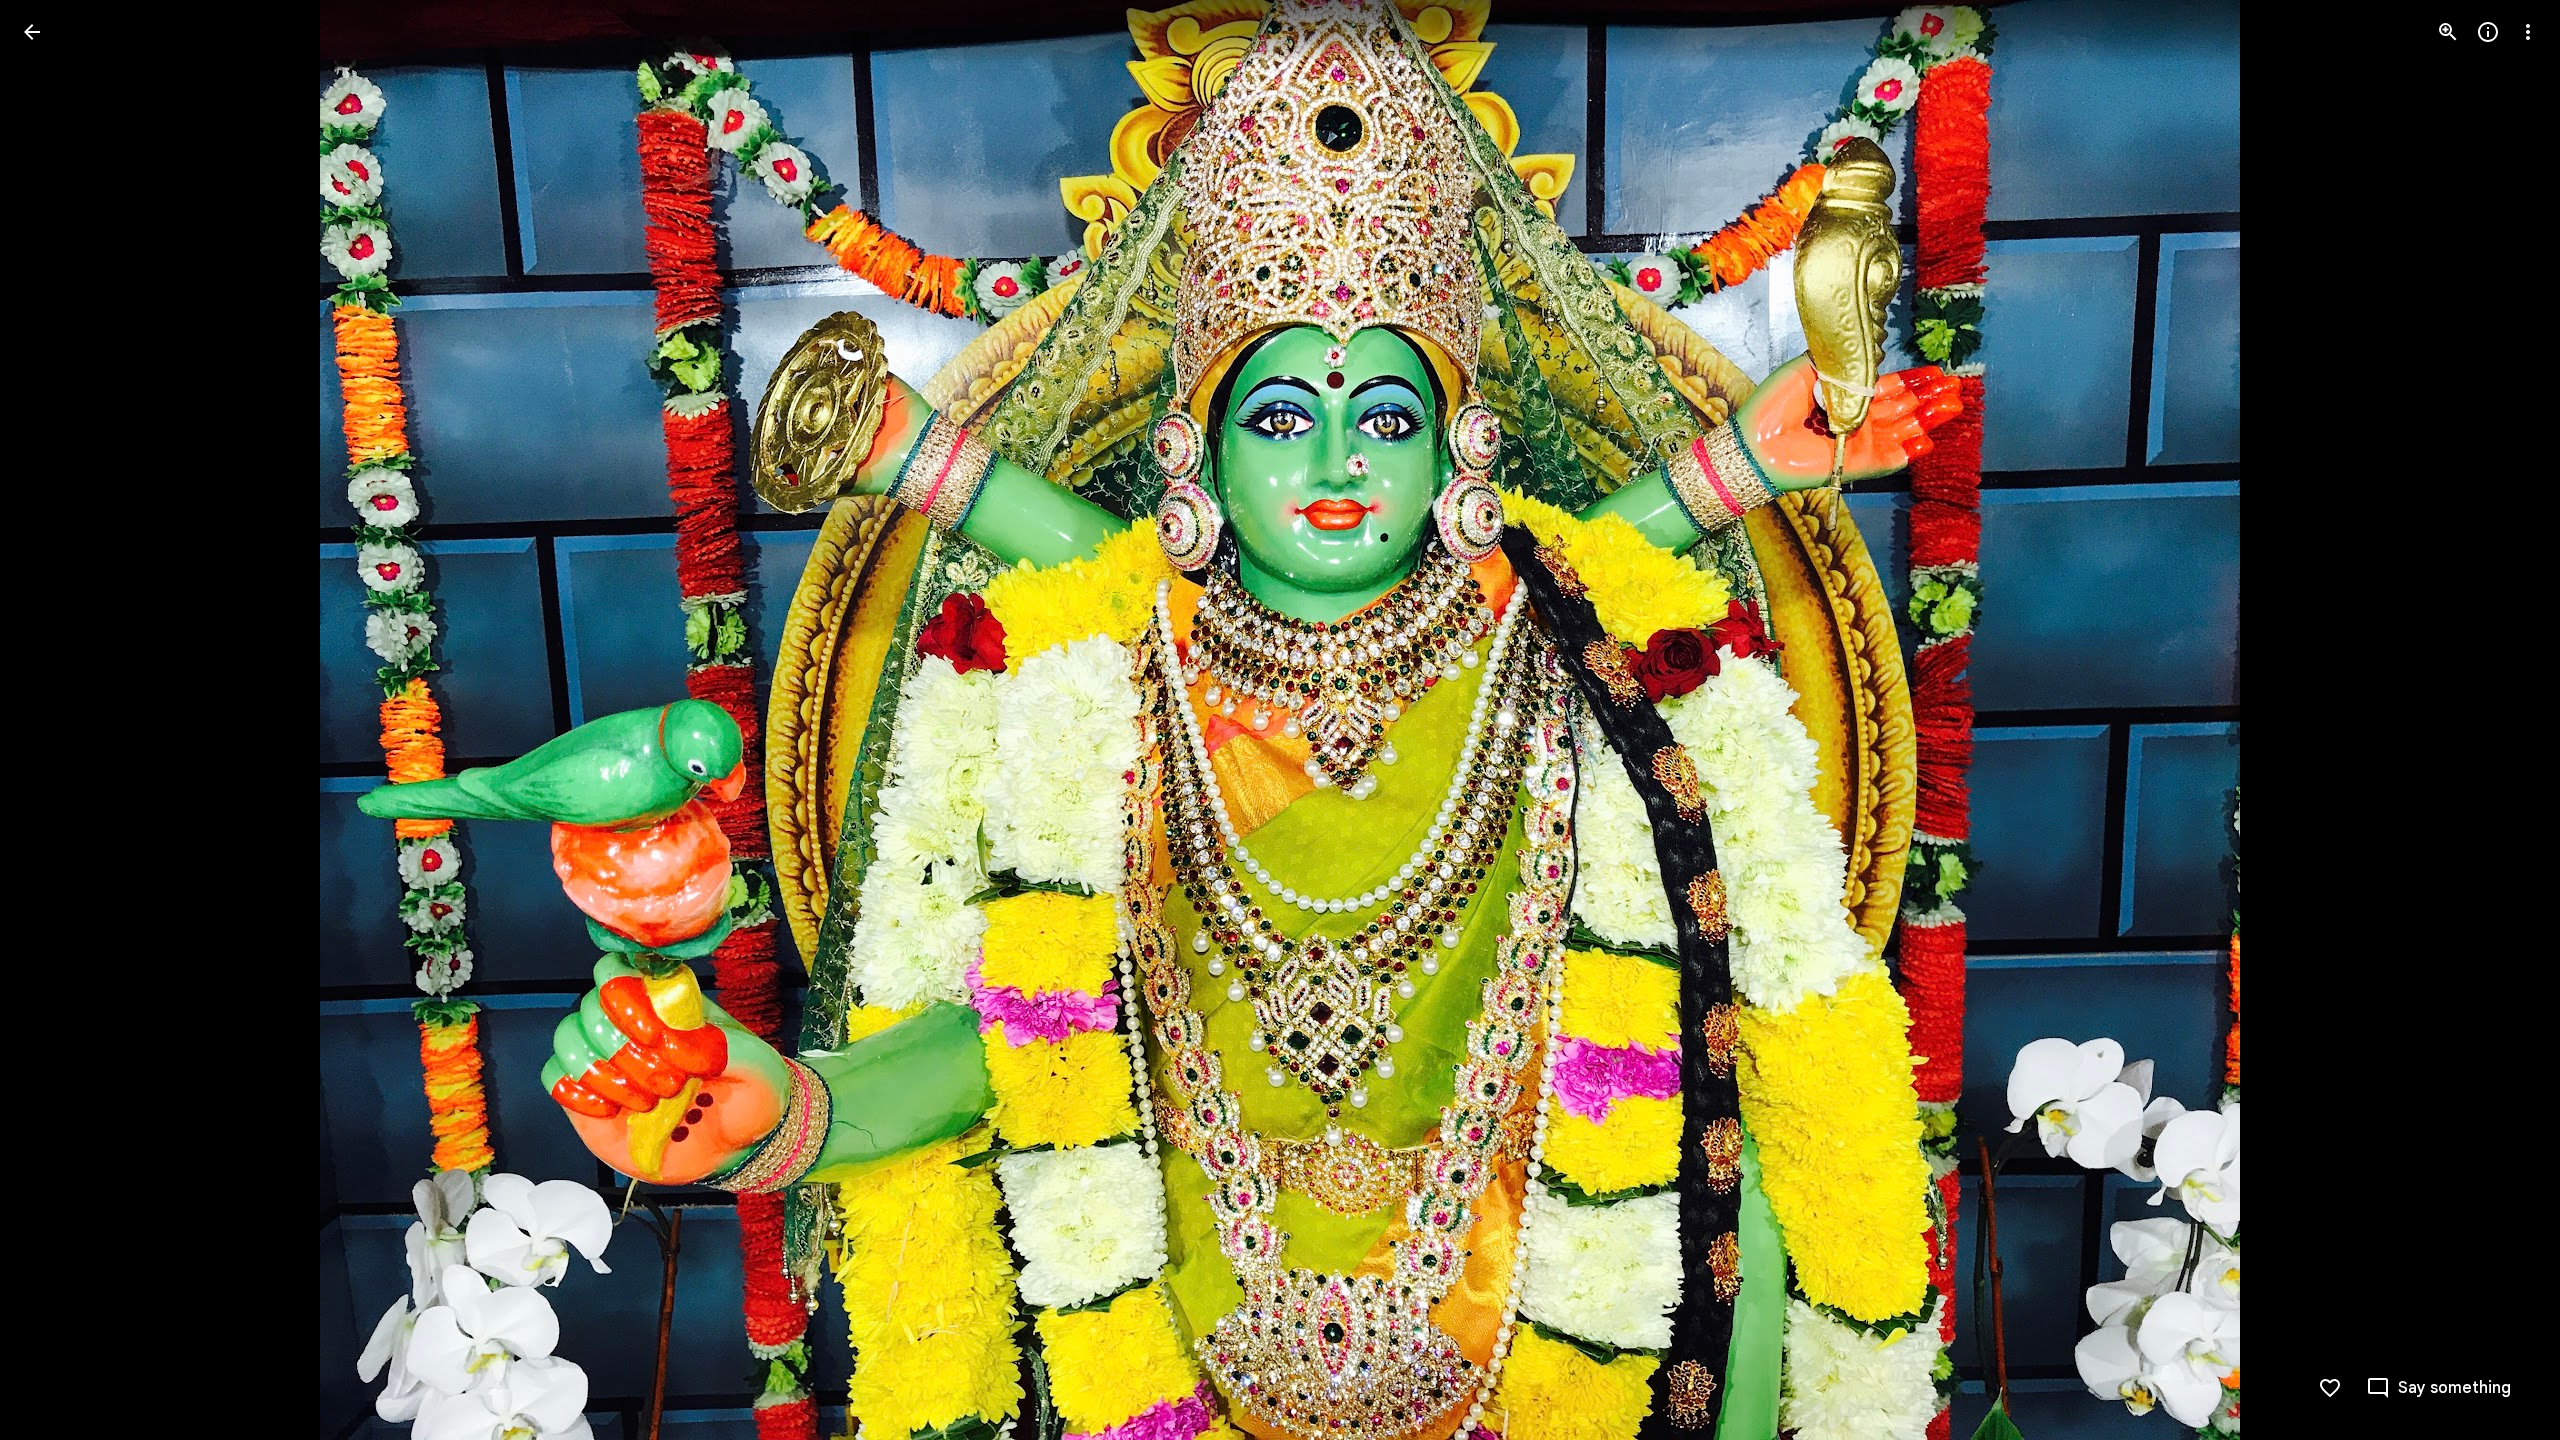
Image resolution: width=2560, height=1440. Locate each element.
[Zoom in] (2448, 32)
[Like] (2330, 1388)
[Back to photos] (32, 32)
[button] (56, 720)
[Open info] (2488, 32)
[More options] (2528, 32)
